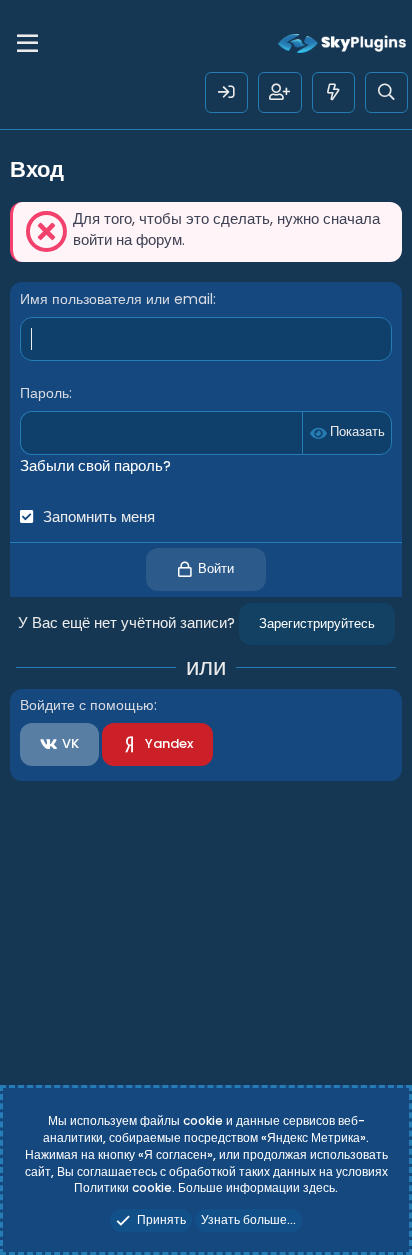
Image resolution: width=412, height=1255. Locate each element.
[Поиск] (386, 92)
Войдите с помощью (87, 705)
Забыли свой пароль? (95, 465)
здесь (319, 1187)
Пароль (44, 393)
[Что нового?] (333, 92)
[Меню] (27, 44)
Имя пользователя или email (116, 299)
